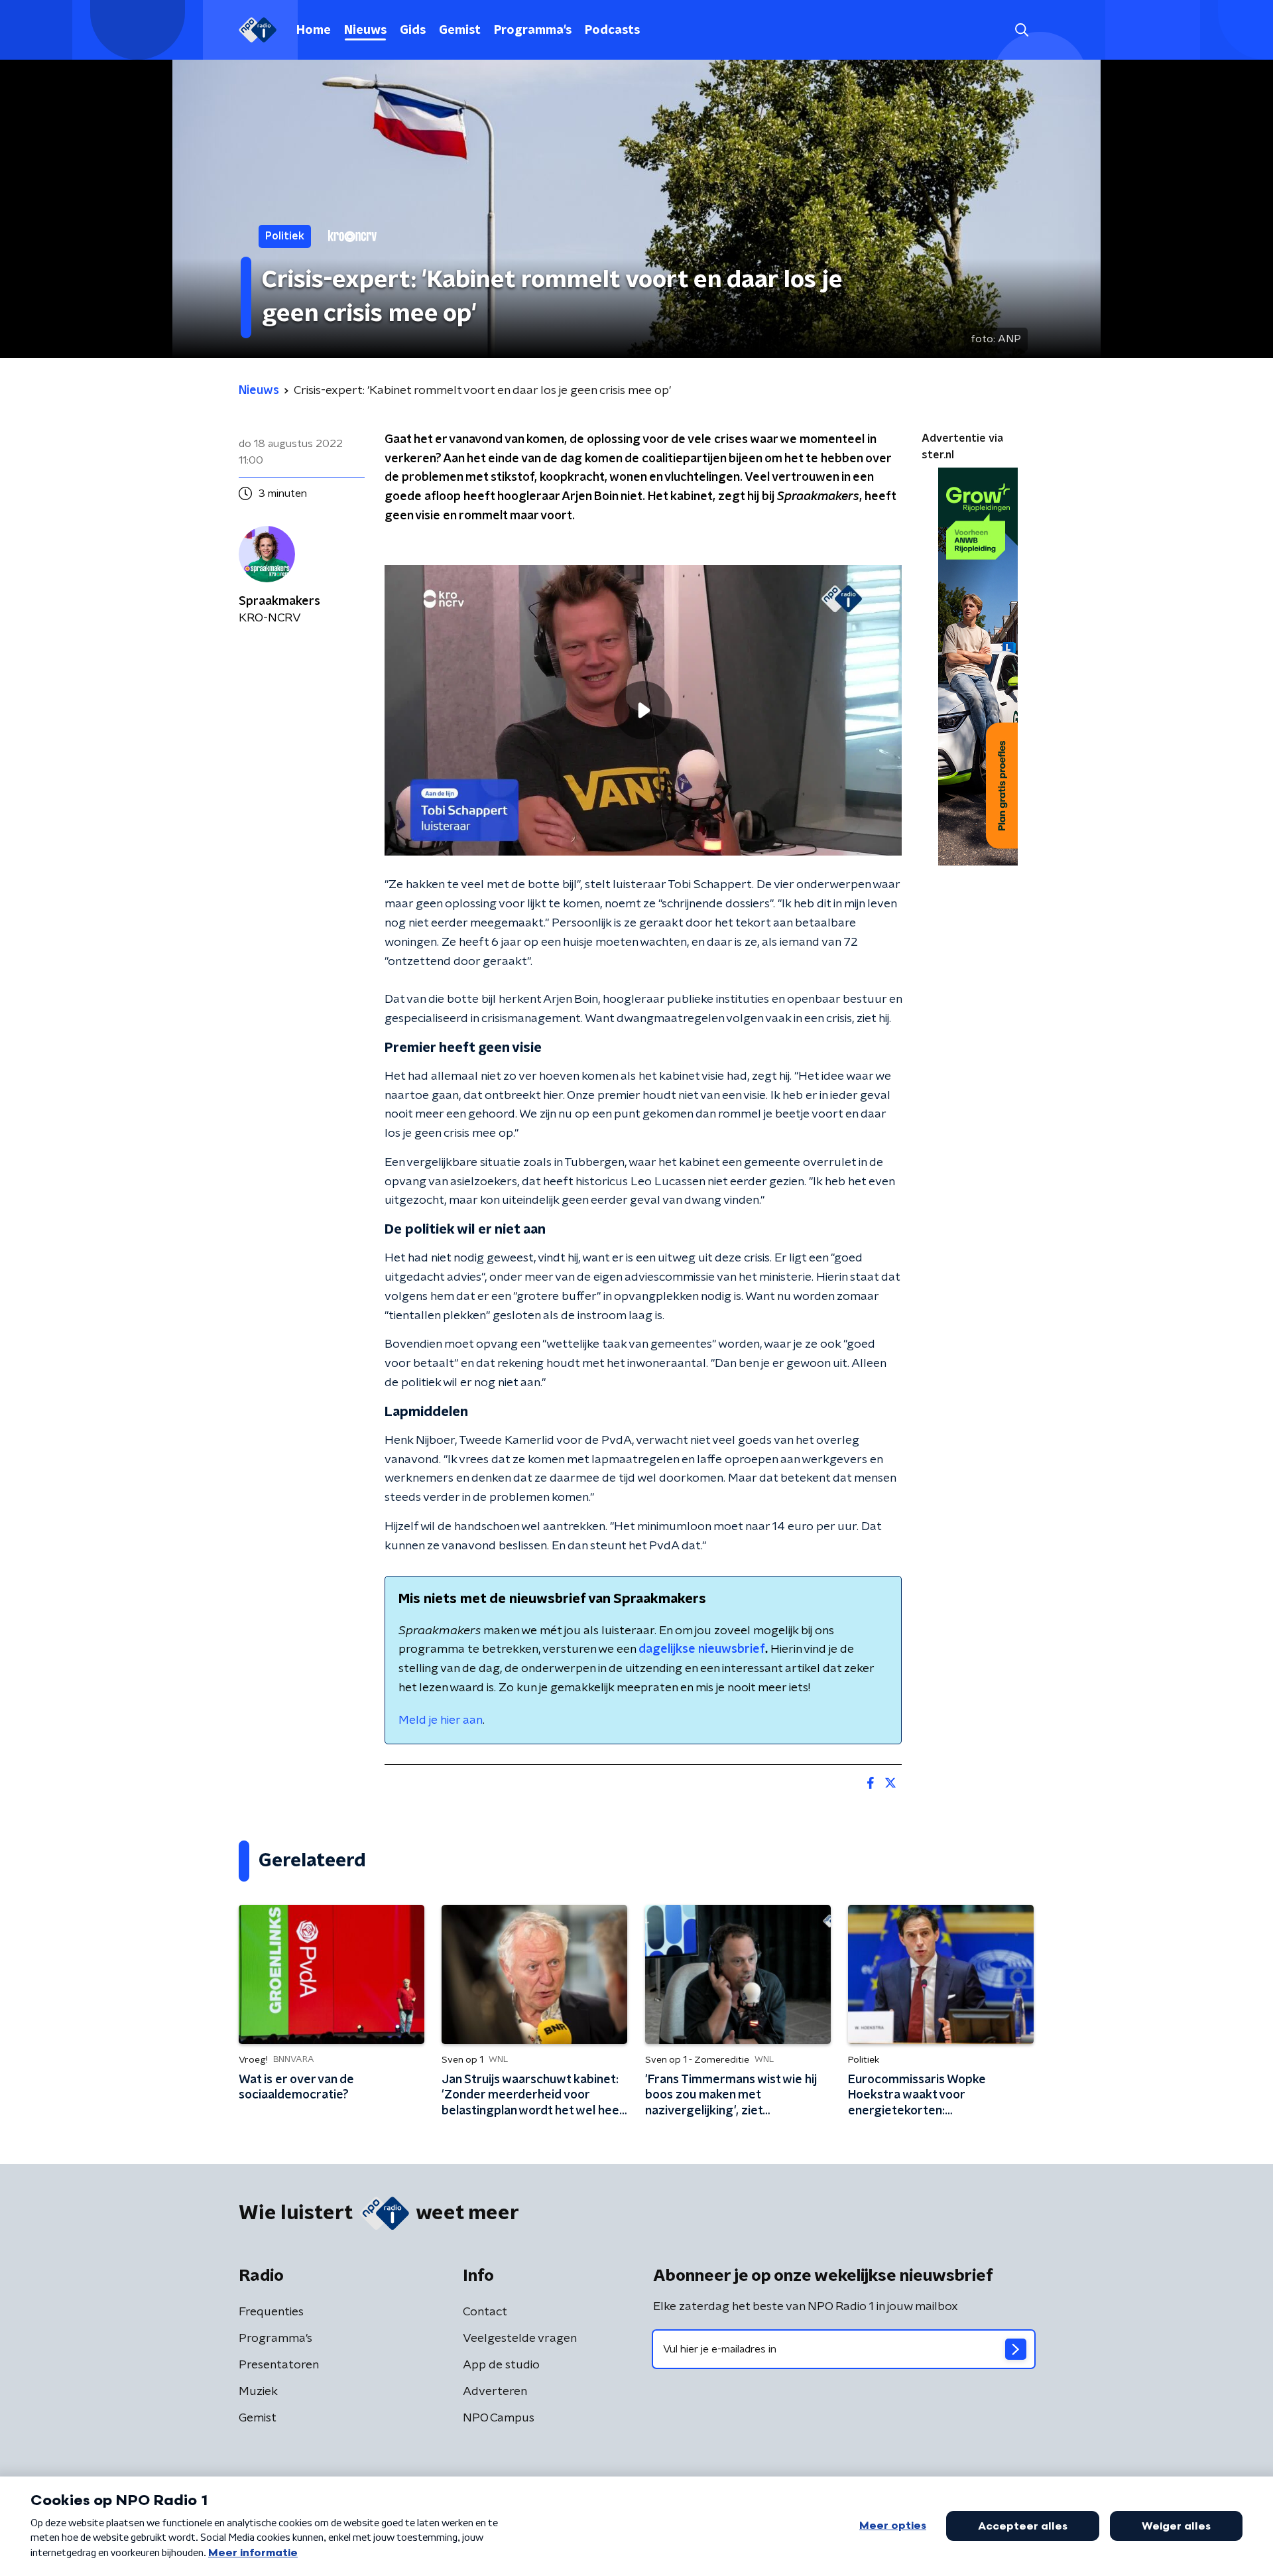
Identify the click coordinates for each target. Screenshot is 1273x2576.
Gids (413, 31)
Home (314, 31)
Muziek (258, 2392)
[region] (643, 711)
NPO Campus (499, 2418)
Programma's (533, 31)
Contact (485, 2312)
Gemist (460, 31)
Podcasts (612, 31)
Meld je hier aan (441, 1720)
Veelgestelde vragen (520, 2339)
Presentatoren (279, 2365)
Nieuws (365, 31)
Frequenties (271, 2312)
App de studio (501, 2365)
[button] (1021, 30)
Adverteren (495, 2392)
